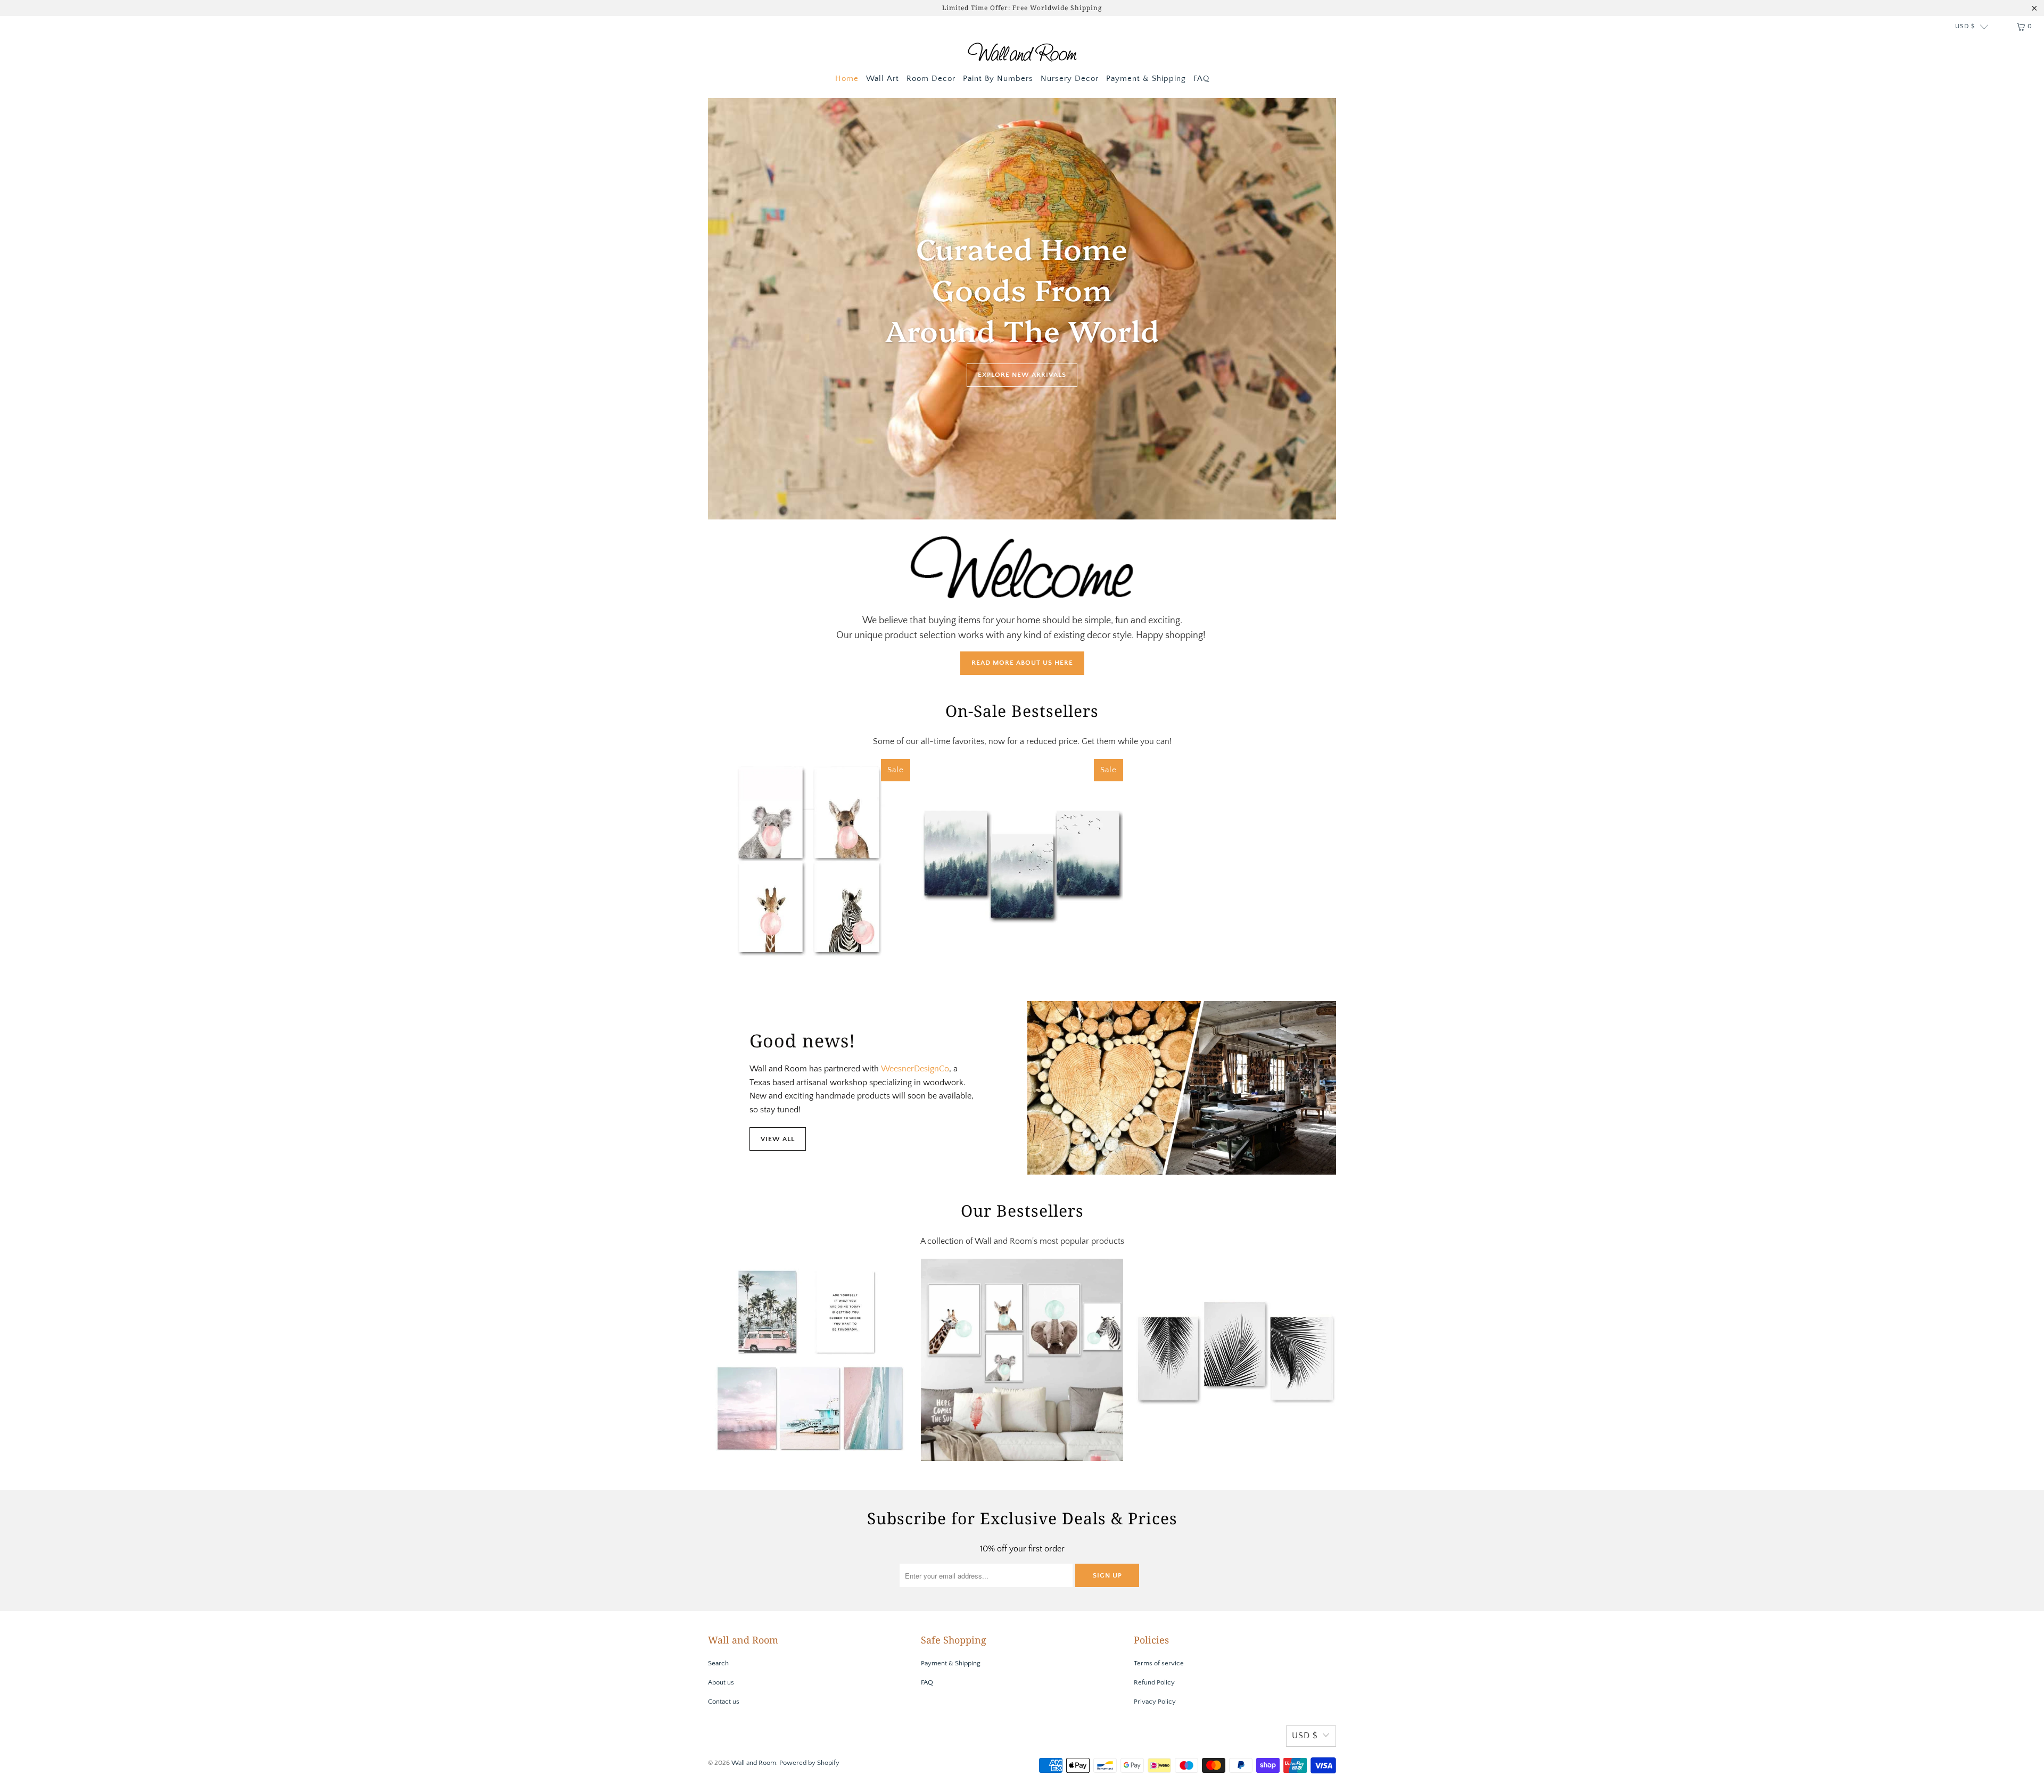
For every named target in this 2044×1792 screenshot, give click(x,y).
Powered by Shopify (809, 1763)
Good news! (802, 1040)
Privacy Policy (1155, 1702)
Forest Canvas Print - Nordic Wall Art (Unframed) (1022, 860)
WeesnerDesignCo (915, 1069)
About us (721, 1682)
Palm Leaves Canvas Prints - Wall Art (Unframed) (1235, 1360)
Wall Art (883, 79)
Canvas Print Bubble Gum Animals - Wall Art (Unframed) (809, 860)
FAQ (1201, 79)
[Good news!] (1182, 1088)
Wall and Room (754, 1763)
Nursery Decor (1070, 79)
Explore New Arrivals (1022, 375)
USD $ (1965, 26)
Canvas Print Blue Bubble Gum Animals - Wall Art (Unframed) (1022, 1360)
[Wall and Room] (1022, 54)
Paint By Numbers (998, 79)
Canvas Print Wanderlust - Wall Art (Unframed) (809, 1360)
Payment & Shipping (1146, 79)
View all (778, 1139)
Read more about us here (1022, 663)
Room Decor (931, 79)
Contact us (724, 1702)
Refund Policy (1154, 1682)
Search (718, 1663)
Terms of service (1159, 1663)
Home (847, 79)
